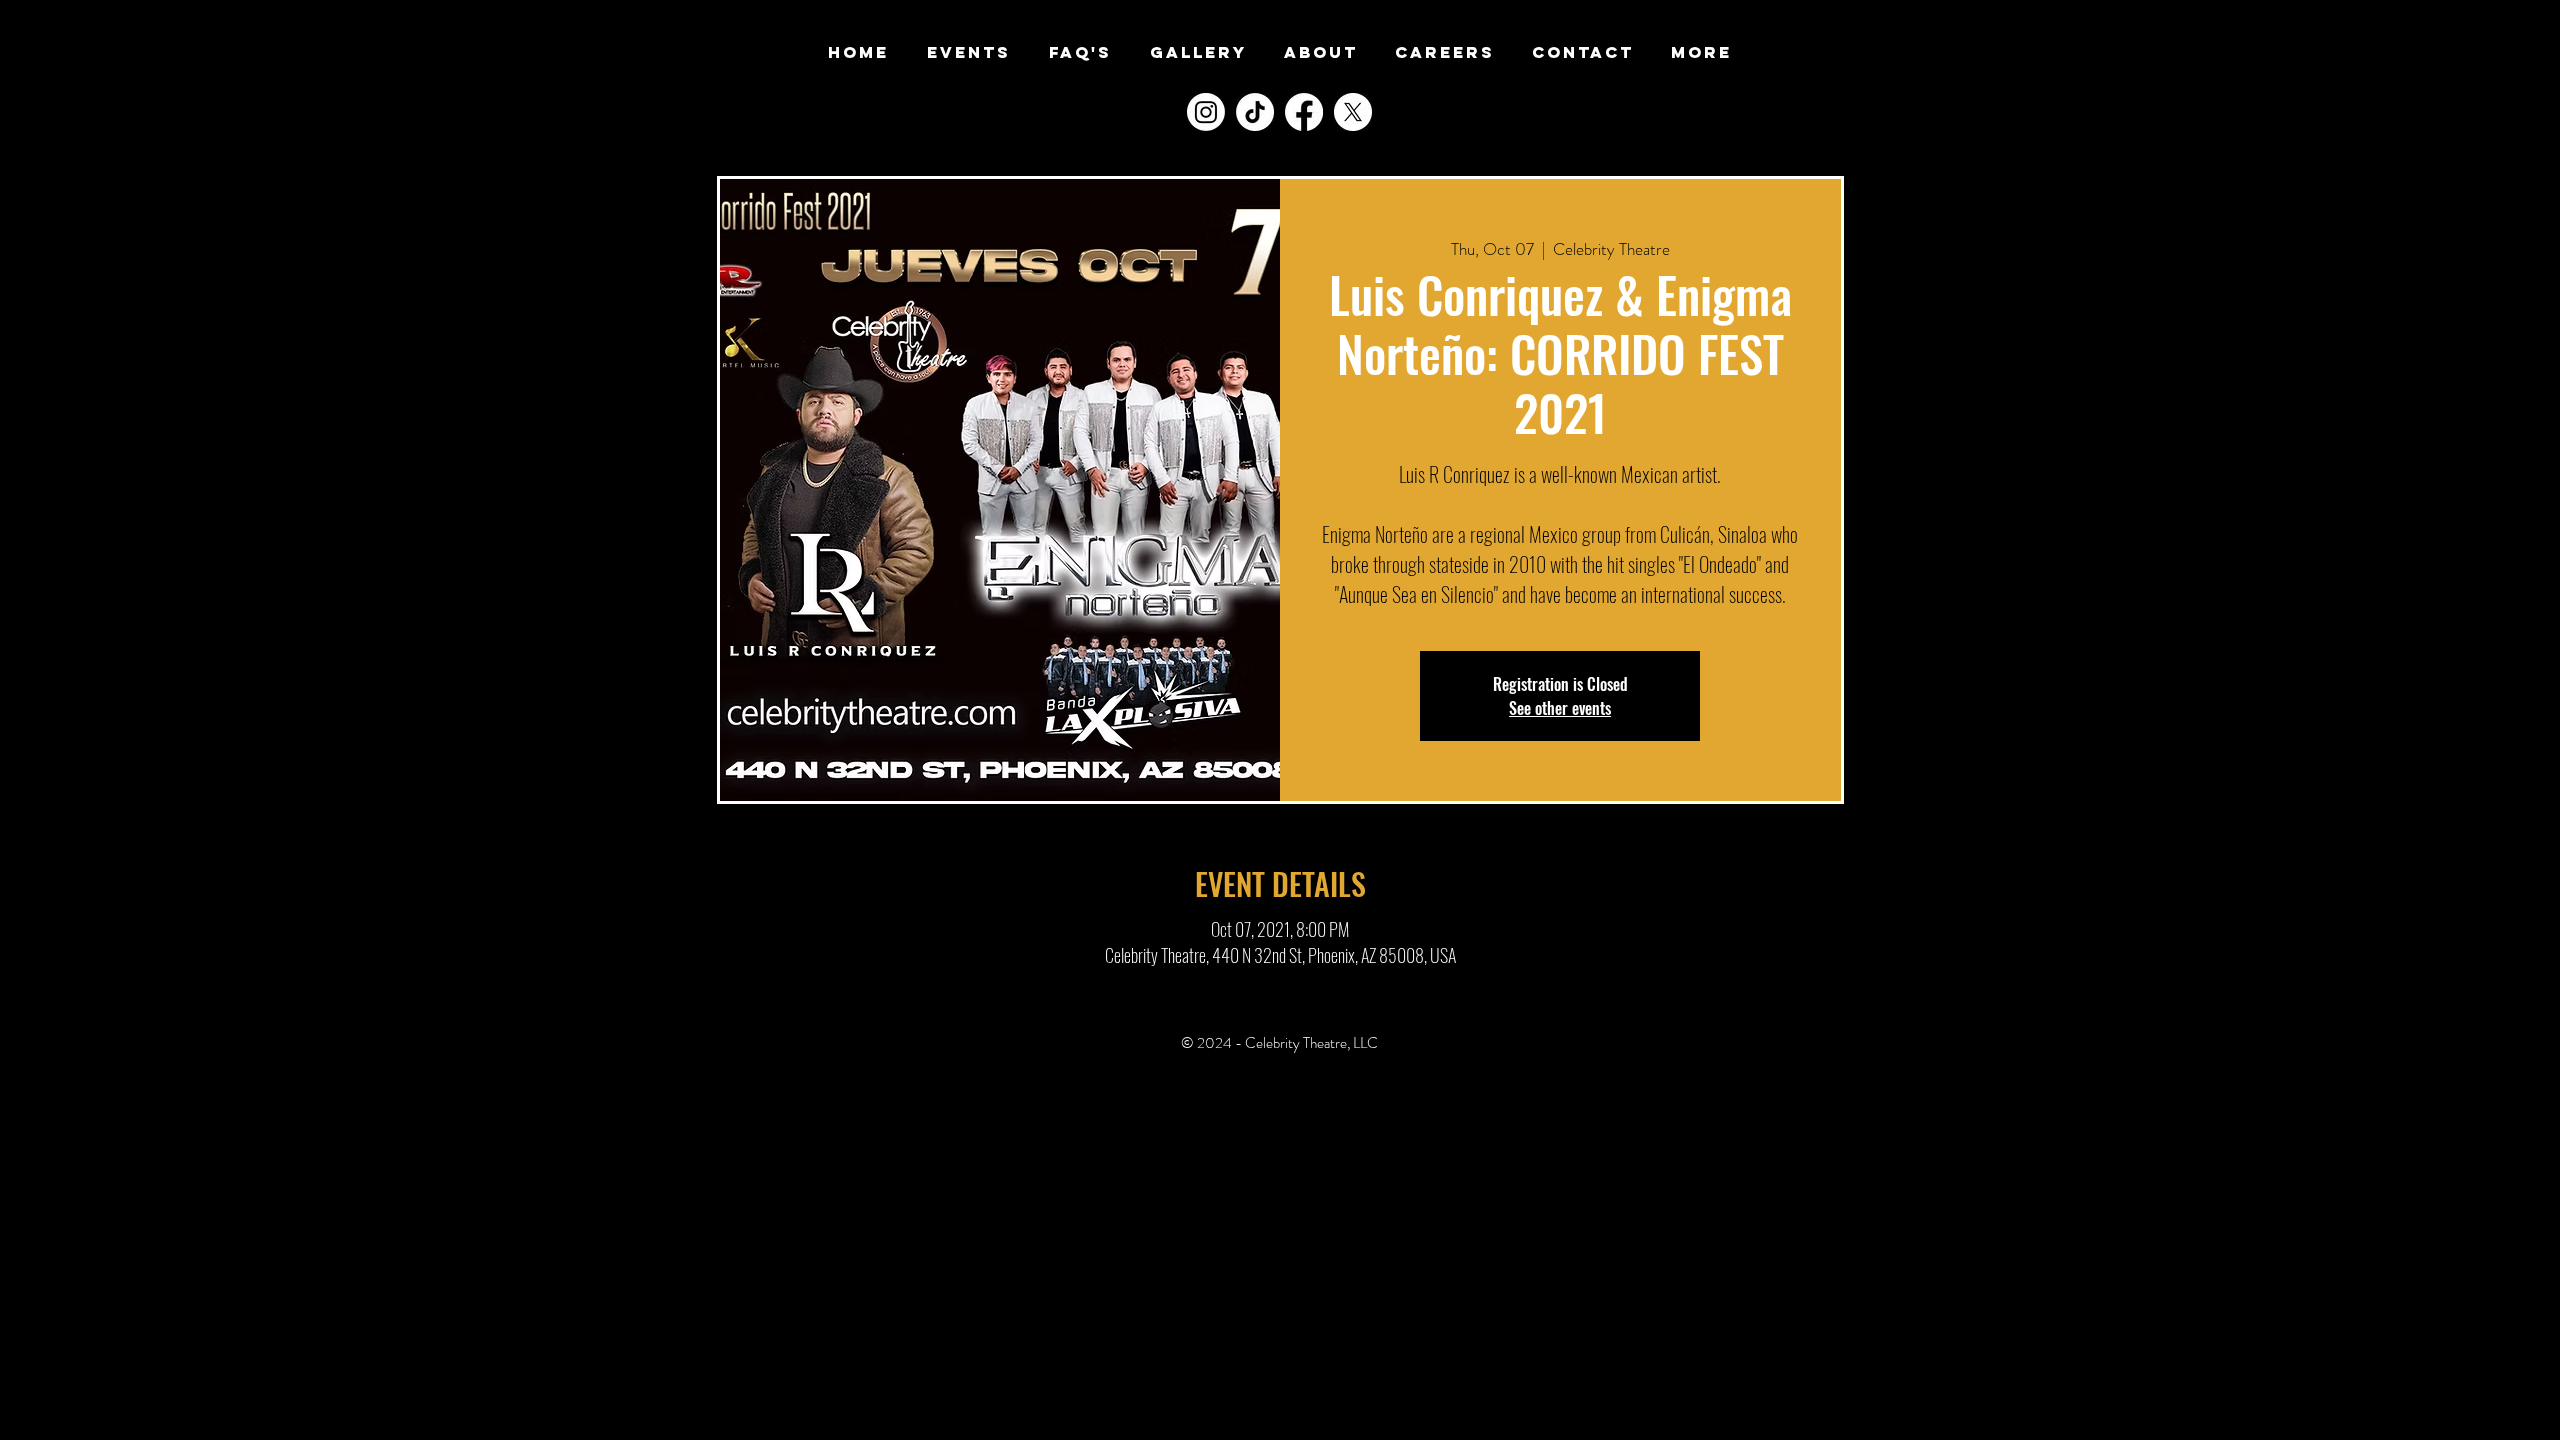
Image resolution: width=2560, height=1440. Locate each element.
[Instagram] (1206, 112)
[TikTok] (1255, 112)
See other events (1560, 708)
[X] (1353, 112)
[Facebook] (1304, 112)
